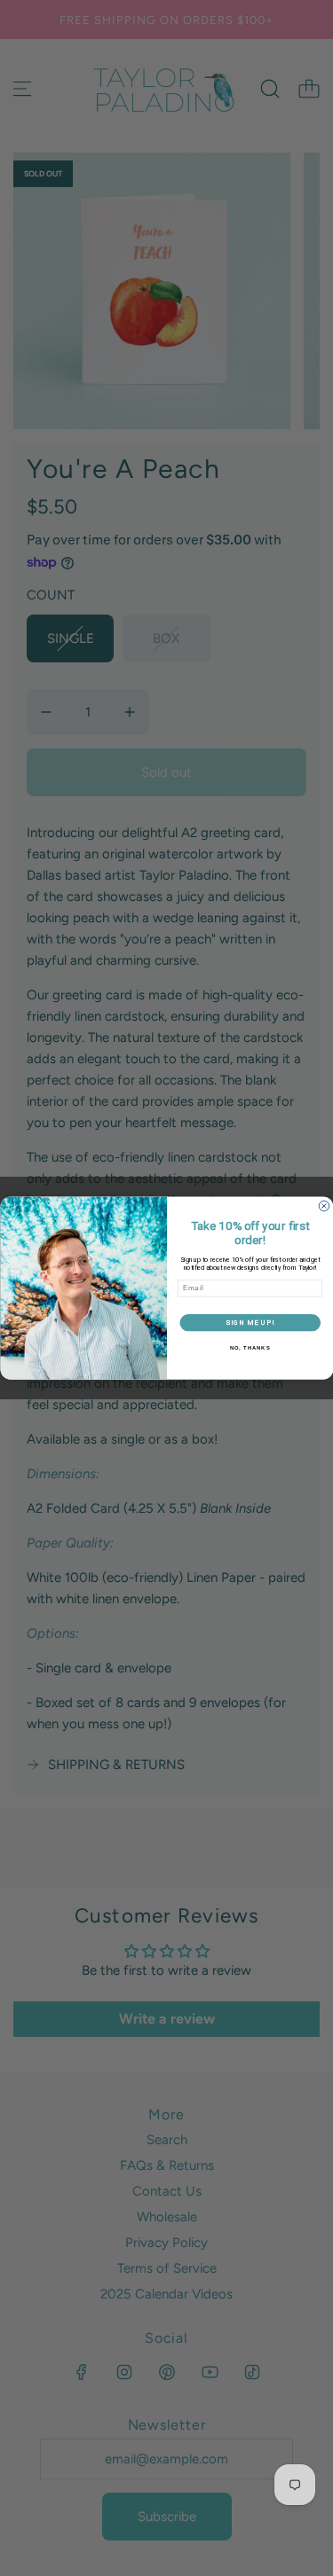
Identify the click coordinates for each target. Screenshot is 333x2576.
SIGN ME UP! (250, 1323)
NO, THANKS (250, 1348)
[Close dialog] (324, 1206)
